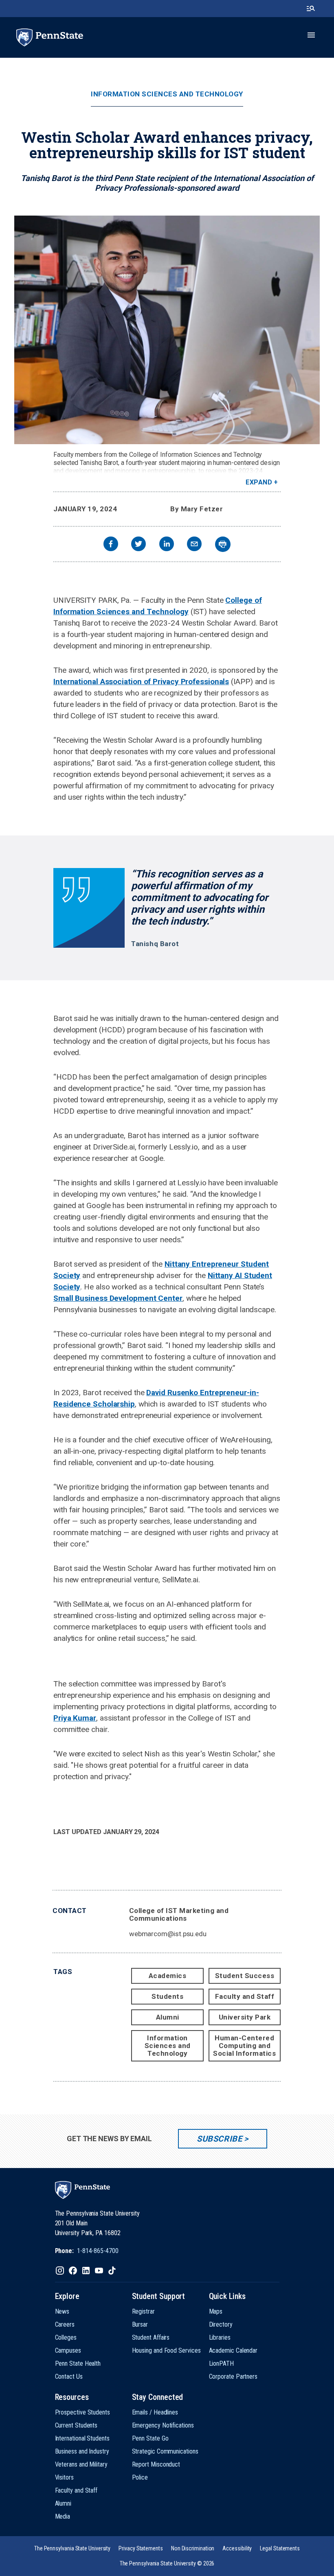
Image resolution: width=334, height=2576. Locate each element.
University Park (245, 2017)
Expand (259, 482)
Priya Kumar (75, 1718)
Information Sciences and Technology (167, 94)
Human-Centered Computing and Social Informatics (244, 2046)
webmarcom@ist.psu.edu (168, 1934)
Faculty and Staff (245, 1996)
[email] (194, 545)
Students (167, 1996)
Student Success (245, 1976)
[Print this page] (223, 544)
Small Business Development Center (118, 1298)
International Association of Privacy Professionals (141, 682)
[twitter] (138, 545)
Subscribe (219, 2139)
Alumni (168, 2017)
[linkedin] (167, 545)
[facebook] (111, 545)
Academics (168, 1976)
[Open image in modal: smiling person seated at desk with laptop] (167, 330)
